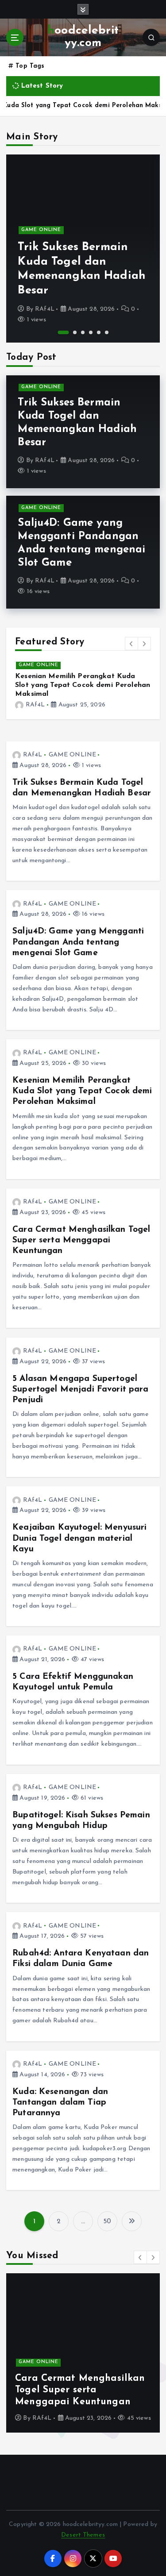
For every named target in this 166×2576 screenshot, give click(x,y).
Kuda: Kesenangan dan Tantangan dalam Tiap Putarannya (60, 2094)
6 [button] (107, 332)
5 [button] (99, 332)
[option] (83, 249)
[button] (131, 644)
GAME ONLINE (41, 230)
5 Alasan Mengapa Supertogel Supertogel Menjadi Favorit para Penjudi (80, 1381)
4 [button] (91, 332)
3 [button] (83, 332)
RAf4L (45, 309)
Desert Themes (83, 2526)
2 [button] (71, 332)
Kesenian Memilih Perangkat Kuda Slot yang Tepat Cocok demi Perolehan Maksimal (82, 1082)
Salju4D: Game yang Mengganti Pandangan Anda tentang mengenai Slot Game (78, 933)
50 (107, 2213)
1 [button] (59, 332)
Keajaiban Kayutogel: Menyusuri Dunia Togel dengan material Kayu (79, 1529)
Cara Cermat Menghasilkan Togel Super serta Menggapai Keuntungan (81, 1231)
